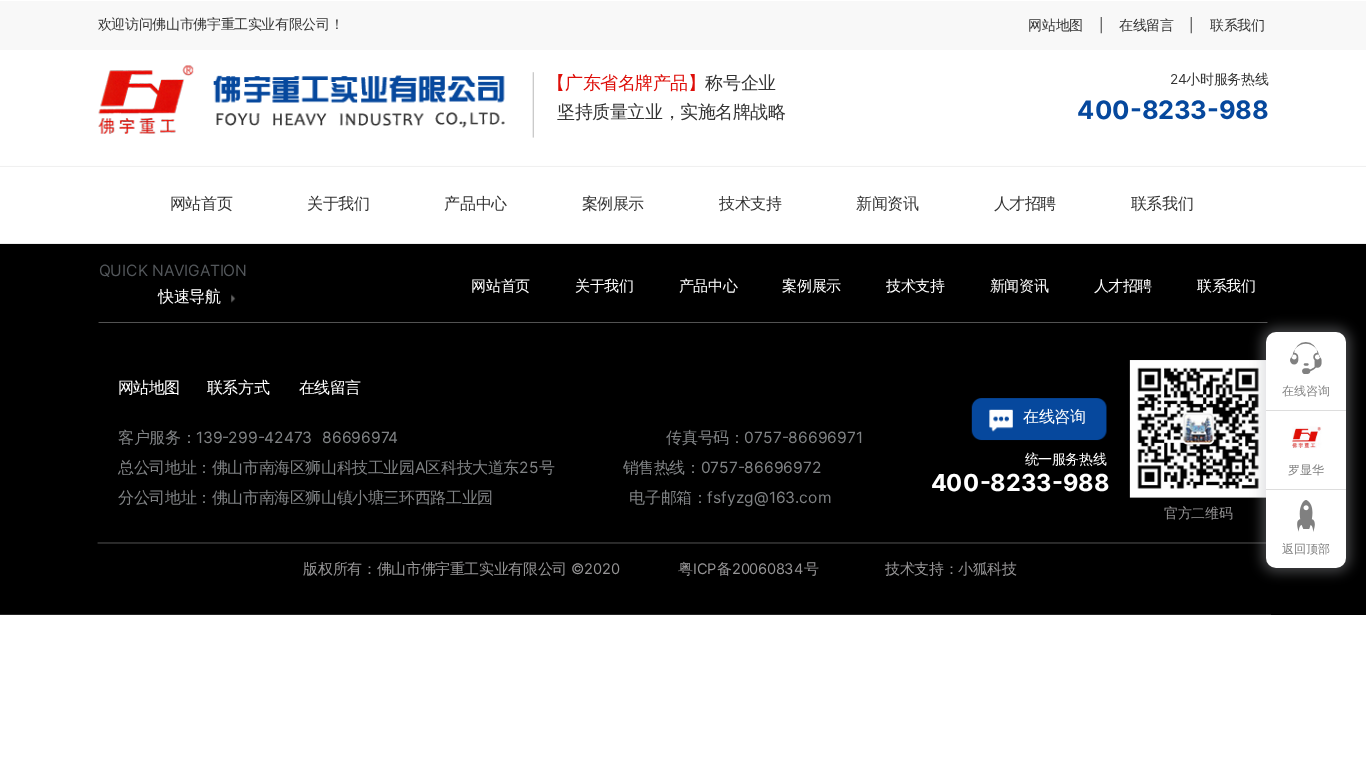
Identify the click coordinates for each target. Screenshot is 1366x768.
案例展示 (613, 203)
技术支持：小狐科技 (949, 568)
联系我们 (1162, 203)
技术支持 (750, 203)
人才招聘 (1025, 203)
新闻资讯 (887, 203)
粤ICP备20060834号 (746, 568)
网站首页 (201, 203)
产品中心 (475, 203)
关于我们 (338, 203)
